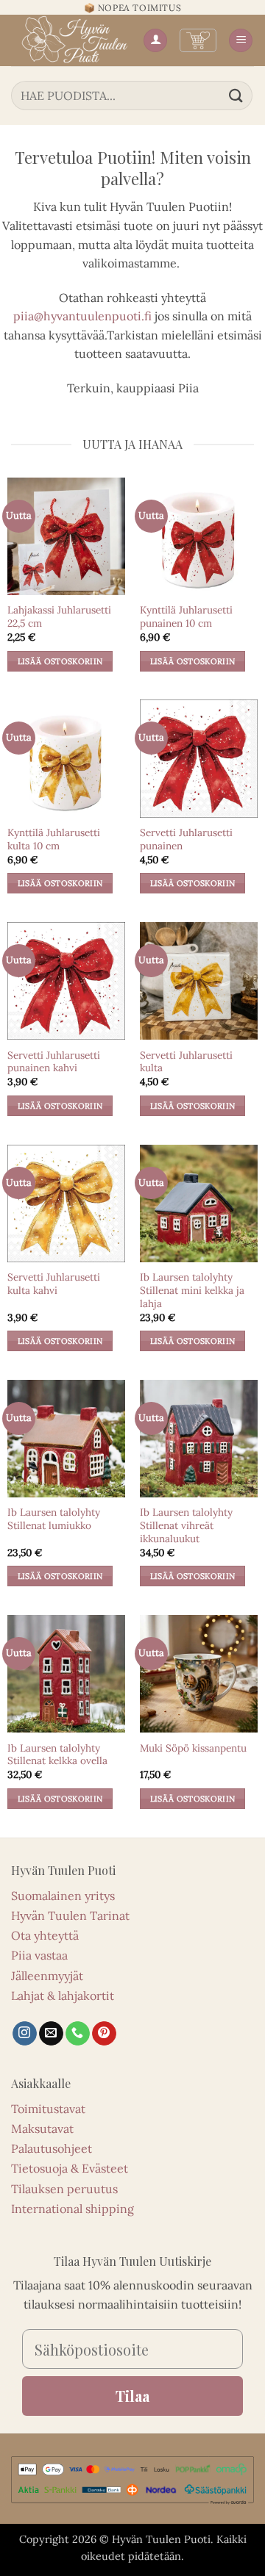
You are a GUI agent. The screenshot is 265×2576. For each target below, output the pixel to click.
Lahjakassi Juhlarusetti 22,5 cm (59, 617)
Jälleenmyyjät (47, 1976)
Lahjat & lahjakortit (63, 1996)
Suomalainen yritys (63, 1896)
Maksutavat (42, 2129)
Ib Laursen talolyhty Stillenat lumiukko (54, 1519)
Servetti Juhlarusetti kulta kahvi (54, 1284)
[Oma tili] (155, 41)
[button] (198, 40)
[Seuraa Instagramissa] (25, 2034)
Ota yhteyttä (45, 1935)
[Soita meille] (78, 2034)
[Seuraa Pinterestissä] (104, 2034)
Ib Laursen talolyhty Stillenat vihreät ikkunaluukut (186, 1525)
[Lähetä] (236, 95)
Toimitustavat (48, 2109)
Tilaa (132, 2396)
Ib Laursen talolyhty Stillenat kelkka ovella (57, 1755)
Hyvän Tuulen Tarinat (70, 1915)
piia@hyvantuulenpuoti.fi (82, 316)
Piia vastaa (39, 1955)
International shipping (73, 2209)
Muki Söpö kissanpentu (193, 1748)
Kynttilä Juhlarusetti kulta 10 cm (54, 839)
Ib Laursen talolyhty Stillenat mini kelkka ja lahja (192, 1290)
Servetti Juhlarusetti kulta (186, 1062)
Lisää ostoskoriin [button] (60, 661)
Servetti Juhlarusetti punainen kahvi (54, 1062)
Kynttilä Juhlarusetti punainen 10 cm (186, 617)
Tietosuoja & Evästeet (70, 2168)
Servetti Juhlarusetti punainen (186, 839)
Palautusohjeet (52, 2148)
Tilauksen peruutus (64, 2189)
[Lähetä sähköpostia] (51, 2034)
